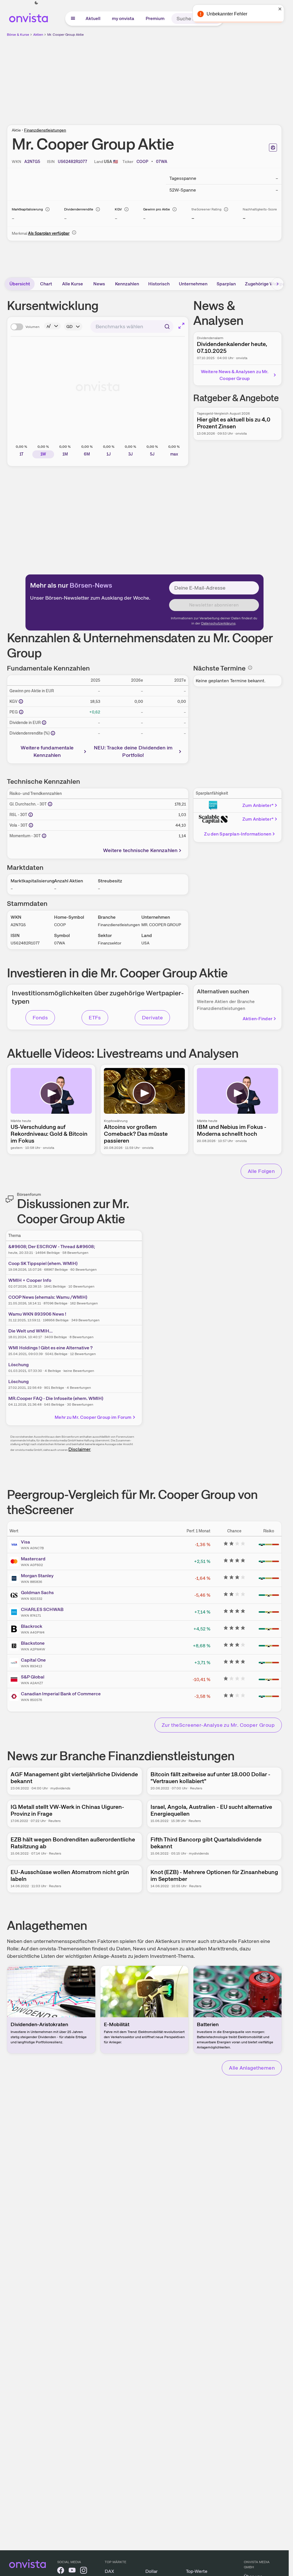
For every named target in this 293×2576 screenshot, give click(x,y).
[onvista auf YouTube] (72, 2571)
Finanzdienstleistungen (45, 130)
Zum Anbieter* (258, 805)
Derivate (153, 1018)
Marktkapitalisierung (27, 209)
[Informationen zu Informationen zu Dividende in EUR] (44, 723)
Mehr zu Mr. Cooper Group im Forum (93, 1417)
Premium (155, 18)
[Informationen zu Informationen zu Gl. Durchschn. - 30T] (50, 804)
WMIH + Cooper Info (30, 1280)
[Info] (47, 209)
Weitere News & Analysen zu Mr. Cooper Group (235, 375)
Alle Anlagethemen (252, 2068)
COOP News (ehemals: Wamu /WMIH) (48, 1297)
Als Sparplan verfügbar (49, 233)
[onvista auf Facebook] (61, 2571)
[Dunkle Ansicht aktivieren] (36, 3)
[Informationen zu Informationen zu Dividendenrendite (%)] (53, 733)
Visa (25, 1542)
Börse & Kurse (18, 35)
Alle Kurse (73, 284)
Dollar (152, 2571)
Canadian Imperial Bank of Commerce (61, 1694)
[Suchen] (216, 19)
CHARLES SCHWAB (42, 1609)
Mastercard (33, 1559)
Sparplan (226, 284)
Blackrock (32, 1626)
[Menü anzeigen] (73, 19)
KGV (118, 209)
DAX (109, 2571)
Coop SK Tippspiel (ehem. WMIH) (43, 1263)
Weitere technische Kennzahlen (140, 850)
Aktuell (93, 18)
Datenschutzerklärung (218, 623)
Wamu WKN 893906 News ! (37, 1314)
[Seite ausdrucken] (273, 148)
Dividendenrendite (79, 209)
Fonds (40, 1018)
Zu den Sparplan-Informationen (238, 834)
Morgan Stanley (37, 1576)
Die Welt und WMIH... (30, 1331)
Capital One (33, 1660)
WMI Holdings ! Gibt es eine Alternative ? (51, 1348)
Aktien (38, 35)
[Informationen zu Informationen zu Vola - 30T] (31, 825)
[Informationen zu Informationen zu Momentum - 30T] (44, 836)
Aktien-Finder (258, 1019)
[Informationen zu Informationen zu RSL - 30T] (31, 815)
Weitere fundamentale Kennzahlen (47, 751)
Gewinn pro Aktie (157, 209)
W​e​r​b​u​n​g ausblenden (194, 77)
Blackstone (33, 1643)
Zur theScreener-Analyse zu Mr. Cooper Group (218, 1725)
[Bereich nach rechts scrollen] (278, 284)
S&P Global (33, 1677)
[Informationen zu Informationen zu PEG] (21, 712)
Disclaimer (80, 1449)
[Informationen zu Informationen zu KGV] (21, 701)
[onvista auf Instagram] (84, 2571)
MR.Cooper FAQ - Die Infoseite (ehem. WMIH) (56, 1398)
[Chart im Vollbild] (181, 326)
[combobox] (132, 327)
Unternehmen (193, 284)
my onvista (123, 18)
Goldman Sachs (37, 1593)
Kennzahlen (127, 284)
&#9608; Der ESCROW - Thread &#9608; (52, 1247)
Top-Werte (197, 2571)
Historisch (159, 284)
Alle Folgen (261, 1171)
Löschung (18, 1365)
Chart (46, 284)
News (99, 284)
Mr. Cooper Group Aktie (66, 35)
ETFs (95, 1018)
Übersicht (20, 284)
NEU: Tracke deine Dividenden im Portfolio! (133, 751)
